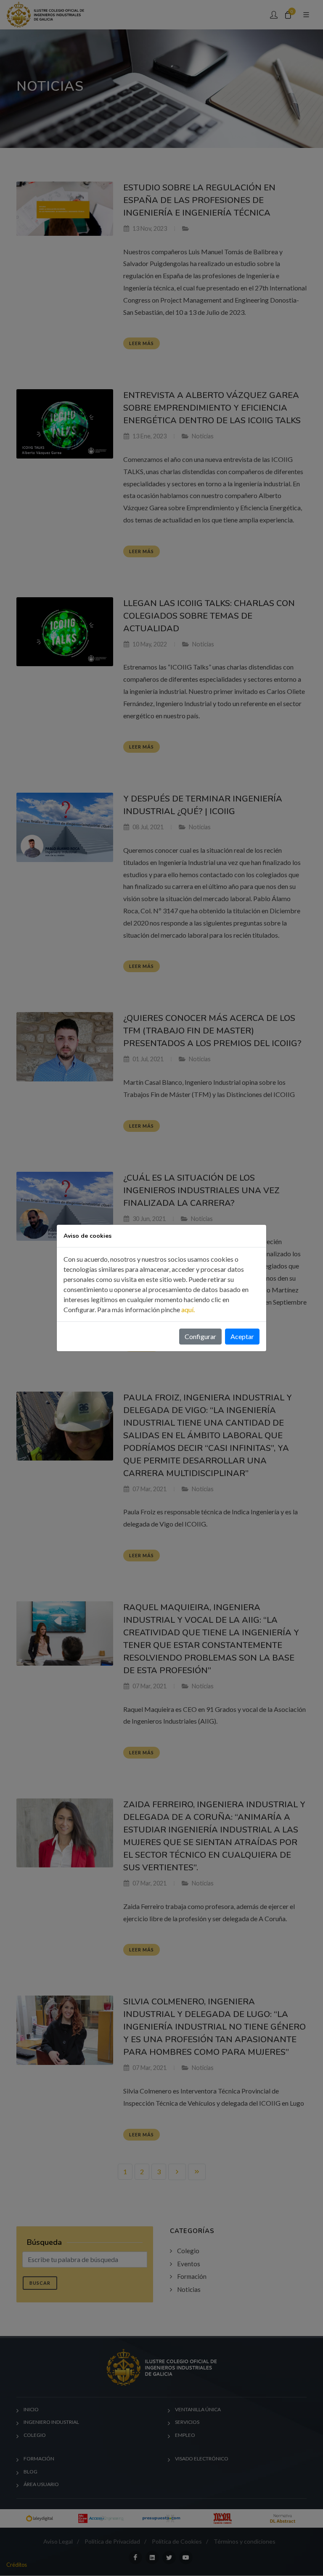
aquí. (188, 1309)
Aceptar (242, 1336)
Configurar (200, 1336)
